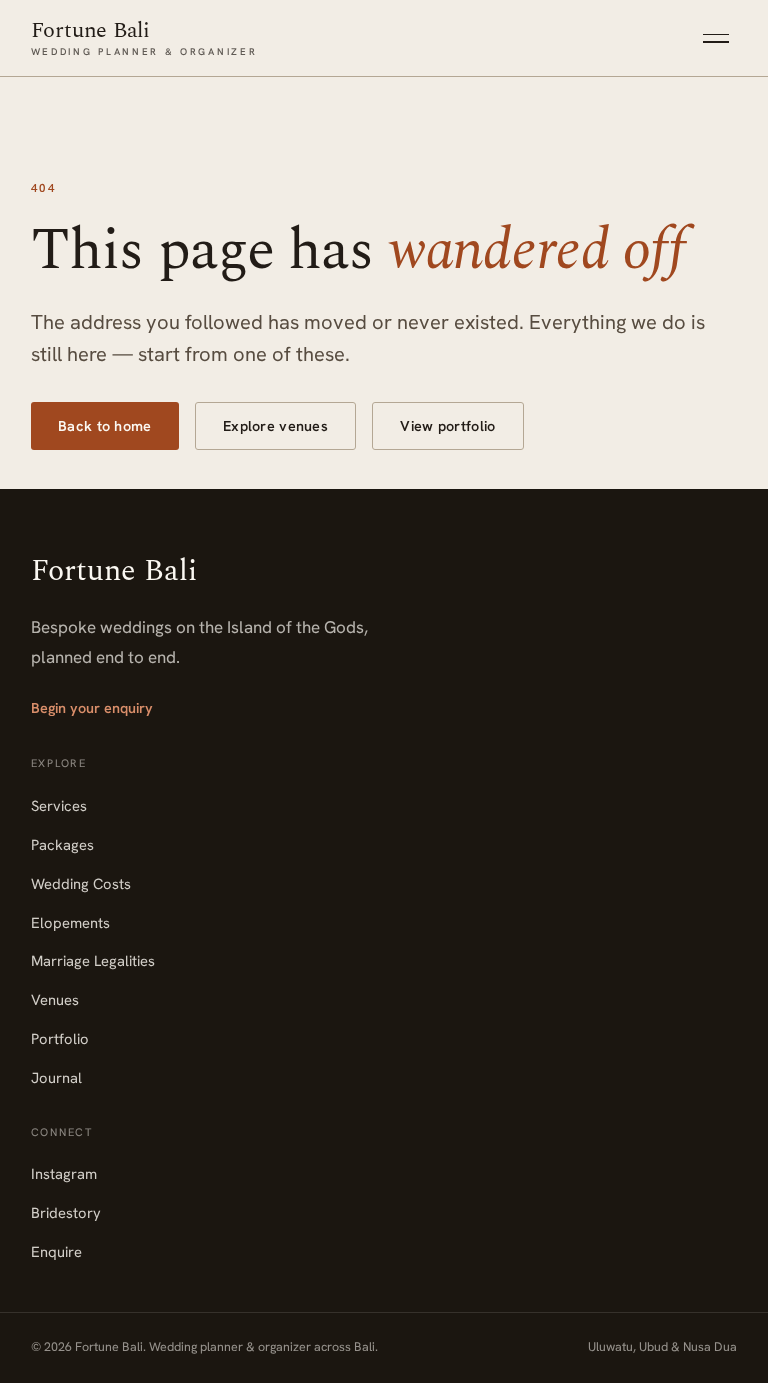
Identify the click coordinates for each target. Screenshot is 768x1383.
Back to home (104, 426)
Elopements (70, 922)
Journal (56, 1077)
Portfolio (60, 1038)
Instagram (64, 1173)
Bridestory (66, 1212)
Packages (62, 844)
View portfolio (447, 426)
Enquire (56, 1251)
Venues (55, 999)
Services (59, 805)
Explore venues (275, 426)
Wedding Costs (81, 883)
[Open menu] (716, 38)
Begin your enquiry (92, 708)
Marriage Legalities (93, 960)
